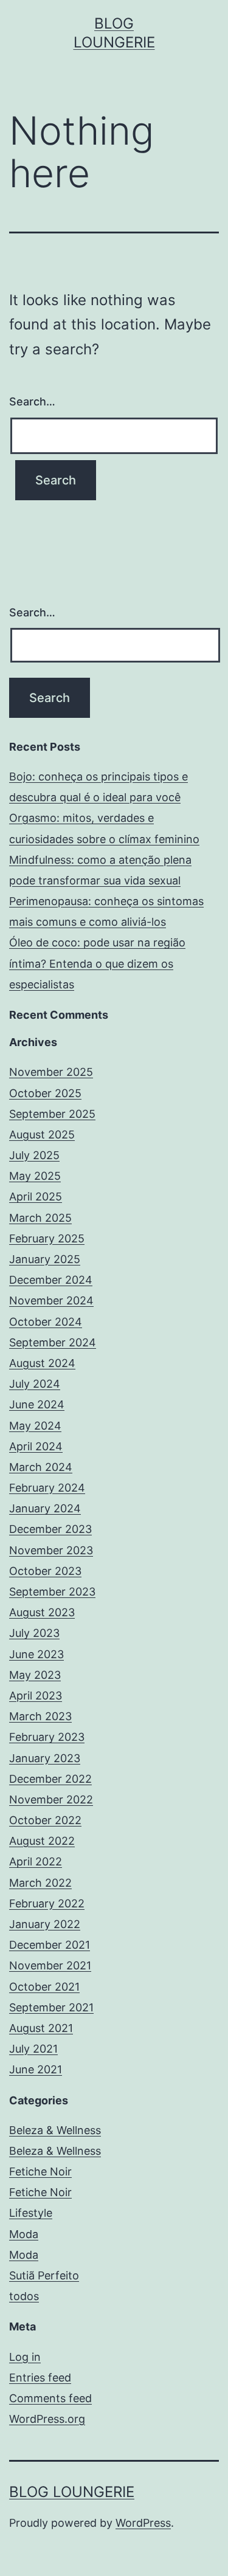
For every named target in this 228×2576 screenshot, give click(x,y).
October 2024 (46, 1322)
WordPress (143, 2523)
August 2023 (42, 1612)
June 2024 (37, 1404)
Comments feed (50, 2398)
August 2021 (41, 2028)
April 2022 (36, 1861)
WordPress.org (47, 2419)
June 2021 (36, 2069)
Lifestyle (31, 2213)
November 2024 (51, 1300)
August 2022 (42, 1841)
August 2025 (42, 1135)
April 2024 (36, 1446)
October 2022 (45, 1820)
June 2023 (36, 1654)
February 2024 (47, 1488)
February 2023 (47, 1737)
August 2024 (42, 1363)
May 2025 (35, 1176)
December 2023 (50, 1529)
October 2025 (45, 1093)
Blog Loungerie (72, 2492)
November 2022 (51, 1799)
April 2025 (36, 1197)
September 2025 (52, 1114)
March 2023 (40, 1716)
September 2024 (53, 1342)
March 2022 (40, 1883)
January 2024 (45, 1508)
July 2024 (35, 1384)
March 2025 (40, 1218)
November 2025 (51, 1072)
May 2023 (35, 1675)
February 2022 (47, 1903)
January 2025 (45, 1259)
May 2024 (35, 1426)
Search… (32, 401)
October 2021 (44, 1987)
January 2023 (45, 1758)
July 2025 (34, 1155)
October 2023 (45, 1571)
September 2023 (52, 1592)
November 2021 (50, 1965)
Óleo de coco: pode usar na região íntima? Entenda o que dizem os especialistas (97, 963)
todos (24, 2296)
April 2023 (36, 1696)
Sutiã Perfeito (44, 2275)
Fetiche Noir (40, 2171)
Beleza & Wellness (55, 2130)
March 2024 (41, 1467)
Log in (25, 2357)
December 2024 (51, 1280)
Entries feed (40, 2378)
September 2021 (51, 2007)
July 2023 (34, 1633)
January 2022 (45, 1924)
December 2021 (50, 1945)
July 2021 (33, 2049)
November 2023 (51, 1550)
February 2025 (47, 1238)
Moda (24, 2234)
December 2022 (50, 1779)
